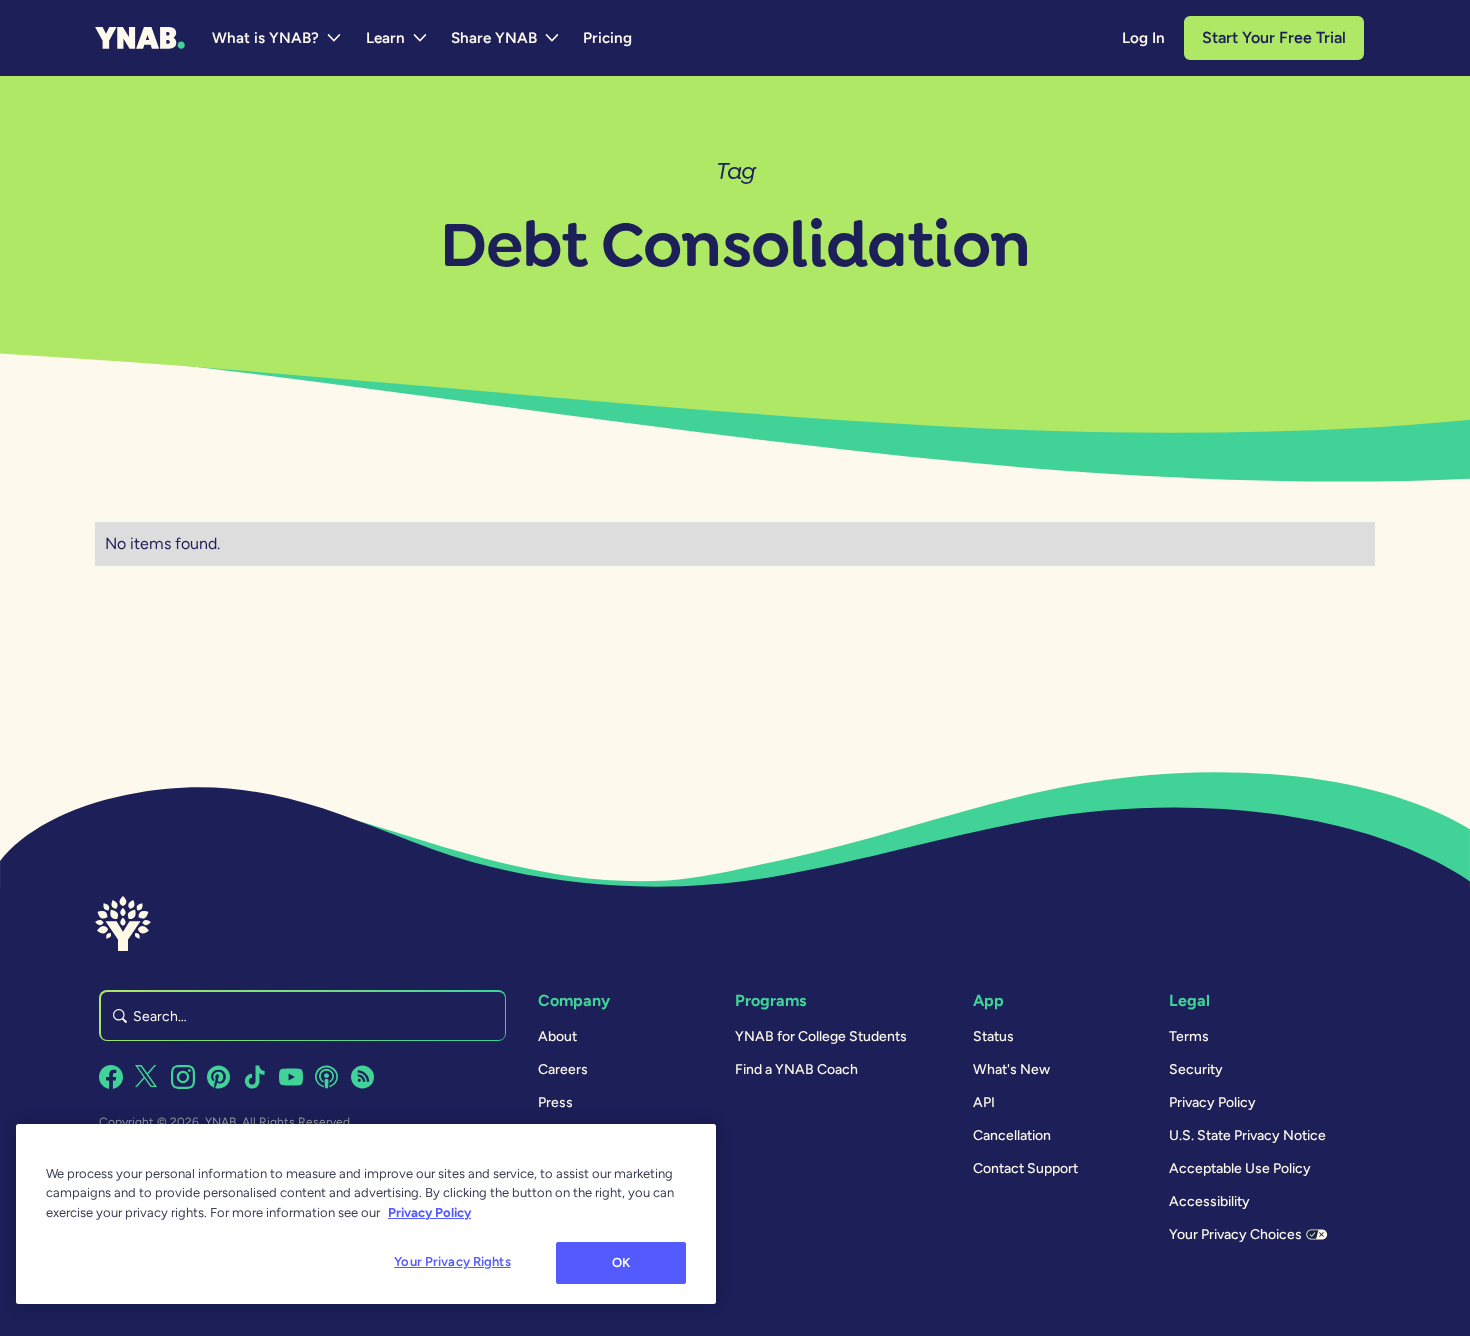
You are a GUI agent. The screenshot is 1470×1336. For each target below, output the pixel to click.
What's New (1011, 1069)
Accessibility (1209, 1201)
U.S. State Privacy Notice (1247, 1135)
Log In (1143, 38)
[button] (277, 38)
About (557, 1036)
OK (621, 1262)
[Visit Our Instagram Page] (183, 1077)
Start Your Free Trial (1274, 37)
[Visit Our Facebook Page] (111, 1077)
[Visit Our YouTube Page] (291, 1077)
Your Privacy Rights (452, 1261)
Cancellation (1012, 1135)
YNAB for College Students (821, 1036)
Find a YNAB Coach (796, 1069)
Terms (1189, 1036)
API (984, 1102)
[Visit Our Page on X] (147, 1077)
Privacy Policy (1212, 1102)
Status (993, 1036)
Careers (563, 1069)
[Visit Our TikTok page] (255, 1077)
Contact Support (1025, 1168)
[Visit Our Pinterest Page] (219, 1077)
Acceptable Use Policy (1240, 1168)
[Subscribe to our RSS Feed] (363, 1077)
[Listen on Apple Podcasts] (327, 1077)
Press (555, 1102)
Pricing (607, 38)
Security (1196, 1069)
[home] (140, 38)
